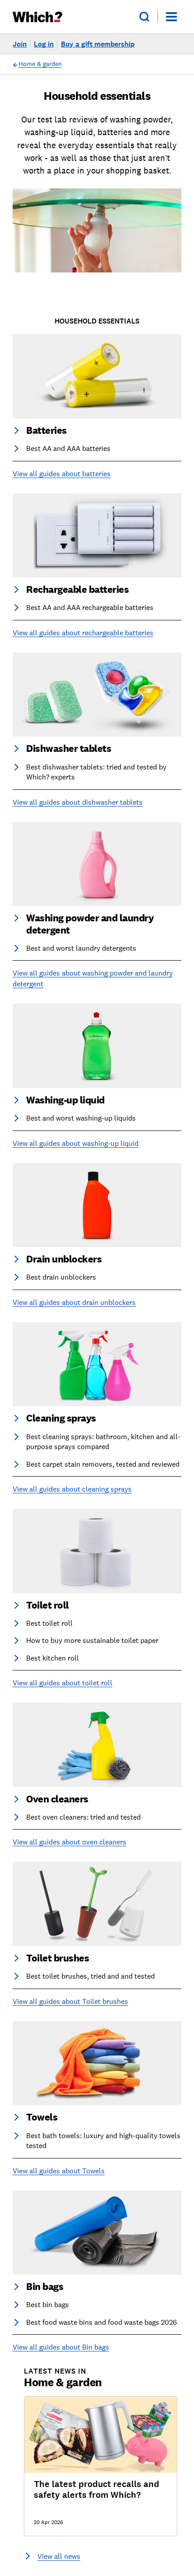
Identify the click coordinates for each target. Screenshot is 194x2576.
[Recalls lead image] (101, 2435)
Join (20, 44)
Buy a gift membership (98, 44)
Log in (44, 44)
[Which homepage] (37, 17)
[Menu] (171, 17)
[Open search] (144, 17)
